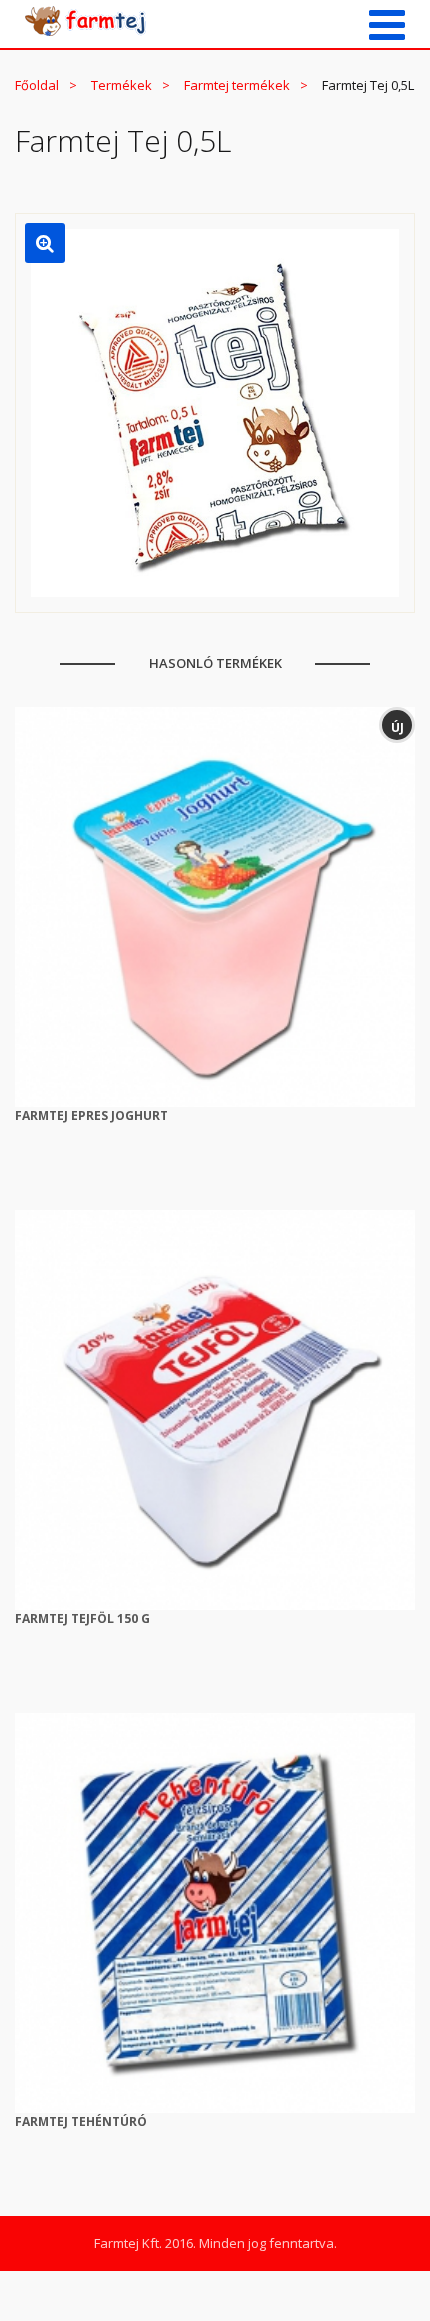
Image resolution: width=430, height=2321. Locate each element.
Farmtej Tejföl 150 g (82, 1618)
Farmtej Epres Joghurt (91, 1115)
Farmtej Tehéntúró (81, 2121)
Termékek (121, 85)
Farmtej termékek (237, 85)
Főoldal (37, 85)
